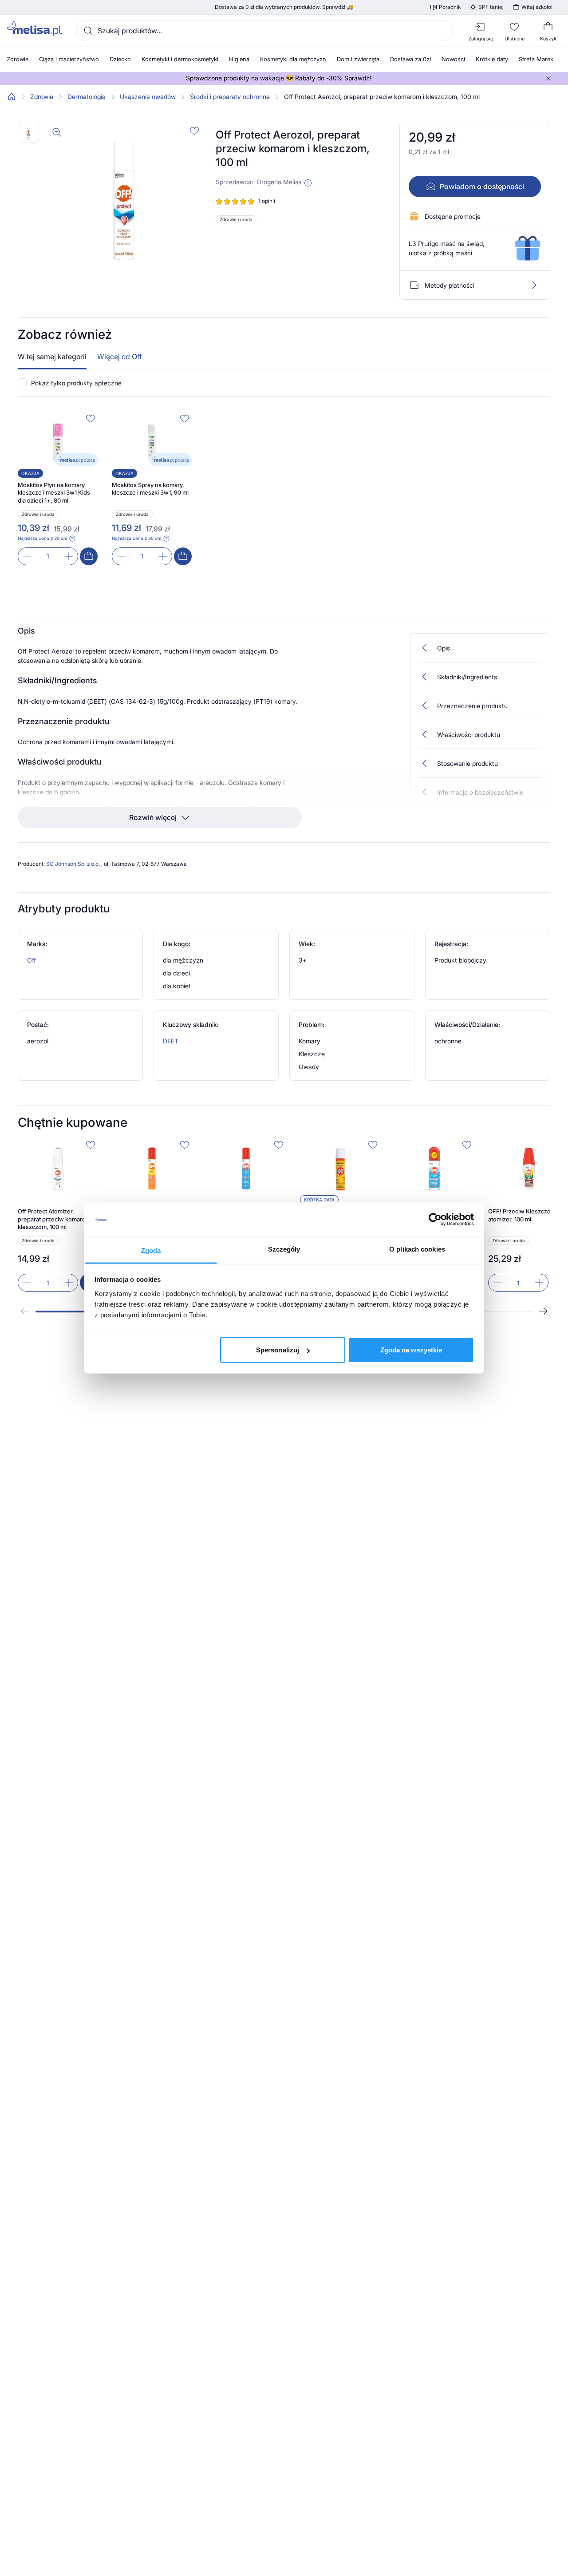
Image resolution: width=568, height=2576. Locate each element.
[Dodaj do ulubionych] (194, 131)
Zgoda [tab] (151, 1250)
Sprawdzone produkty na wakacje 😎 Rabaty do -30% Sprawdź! (279, 78)
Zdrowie (42, 97)
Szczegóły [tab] (284, 1249)
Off (32, 960)
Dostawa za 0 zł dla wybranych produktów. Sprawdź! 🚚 (284, 7)
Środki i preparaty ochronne (230, 97)
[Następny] (543, 1311)
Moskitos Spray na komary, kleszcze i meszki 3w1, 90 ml (150, 489)
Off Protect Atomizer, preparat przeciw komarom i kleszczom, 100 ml (55, 1219)
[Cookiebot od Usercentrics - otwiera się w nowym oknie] (435, 1220)
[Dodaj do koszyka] (89, 556)
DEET (171, 1041)
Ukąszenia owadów (148, 97)
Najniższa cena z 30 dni (42, 538)
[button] (308, 183)
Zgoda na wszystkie (411, 1350)
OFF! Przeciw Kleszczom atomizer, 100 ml (522, 1215)
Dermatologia (87, 97)
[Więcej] (534, 285)
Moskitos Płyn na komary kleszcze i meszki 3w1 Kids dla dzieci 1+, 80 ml (54, 493)
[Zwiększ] (69, 556)
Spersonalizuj (278, 1350)
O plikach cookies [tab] (417, 1249)
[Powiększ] (57, 132)
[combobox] (264, 31)
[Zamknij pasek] (548, 78)
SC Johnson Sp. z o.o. (74, 864)
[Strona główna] (12, 97)
